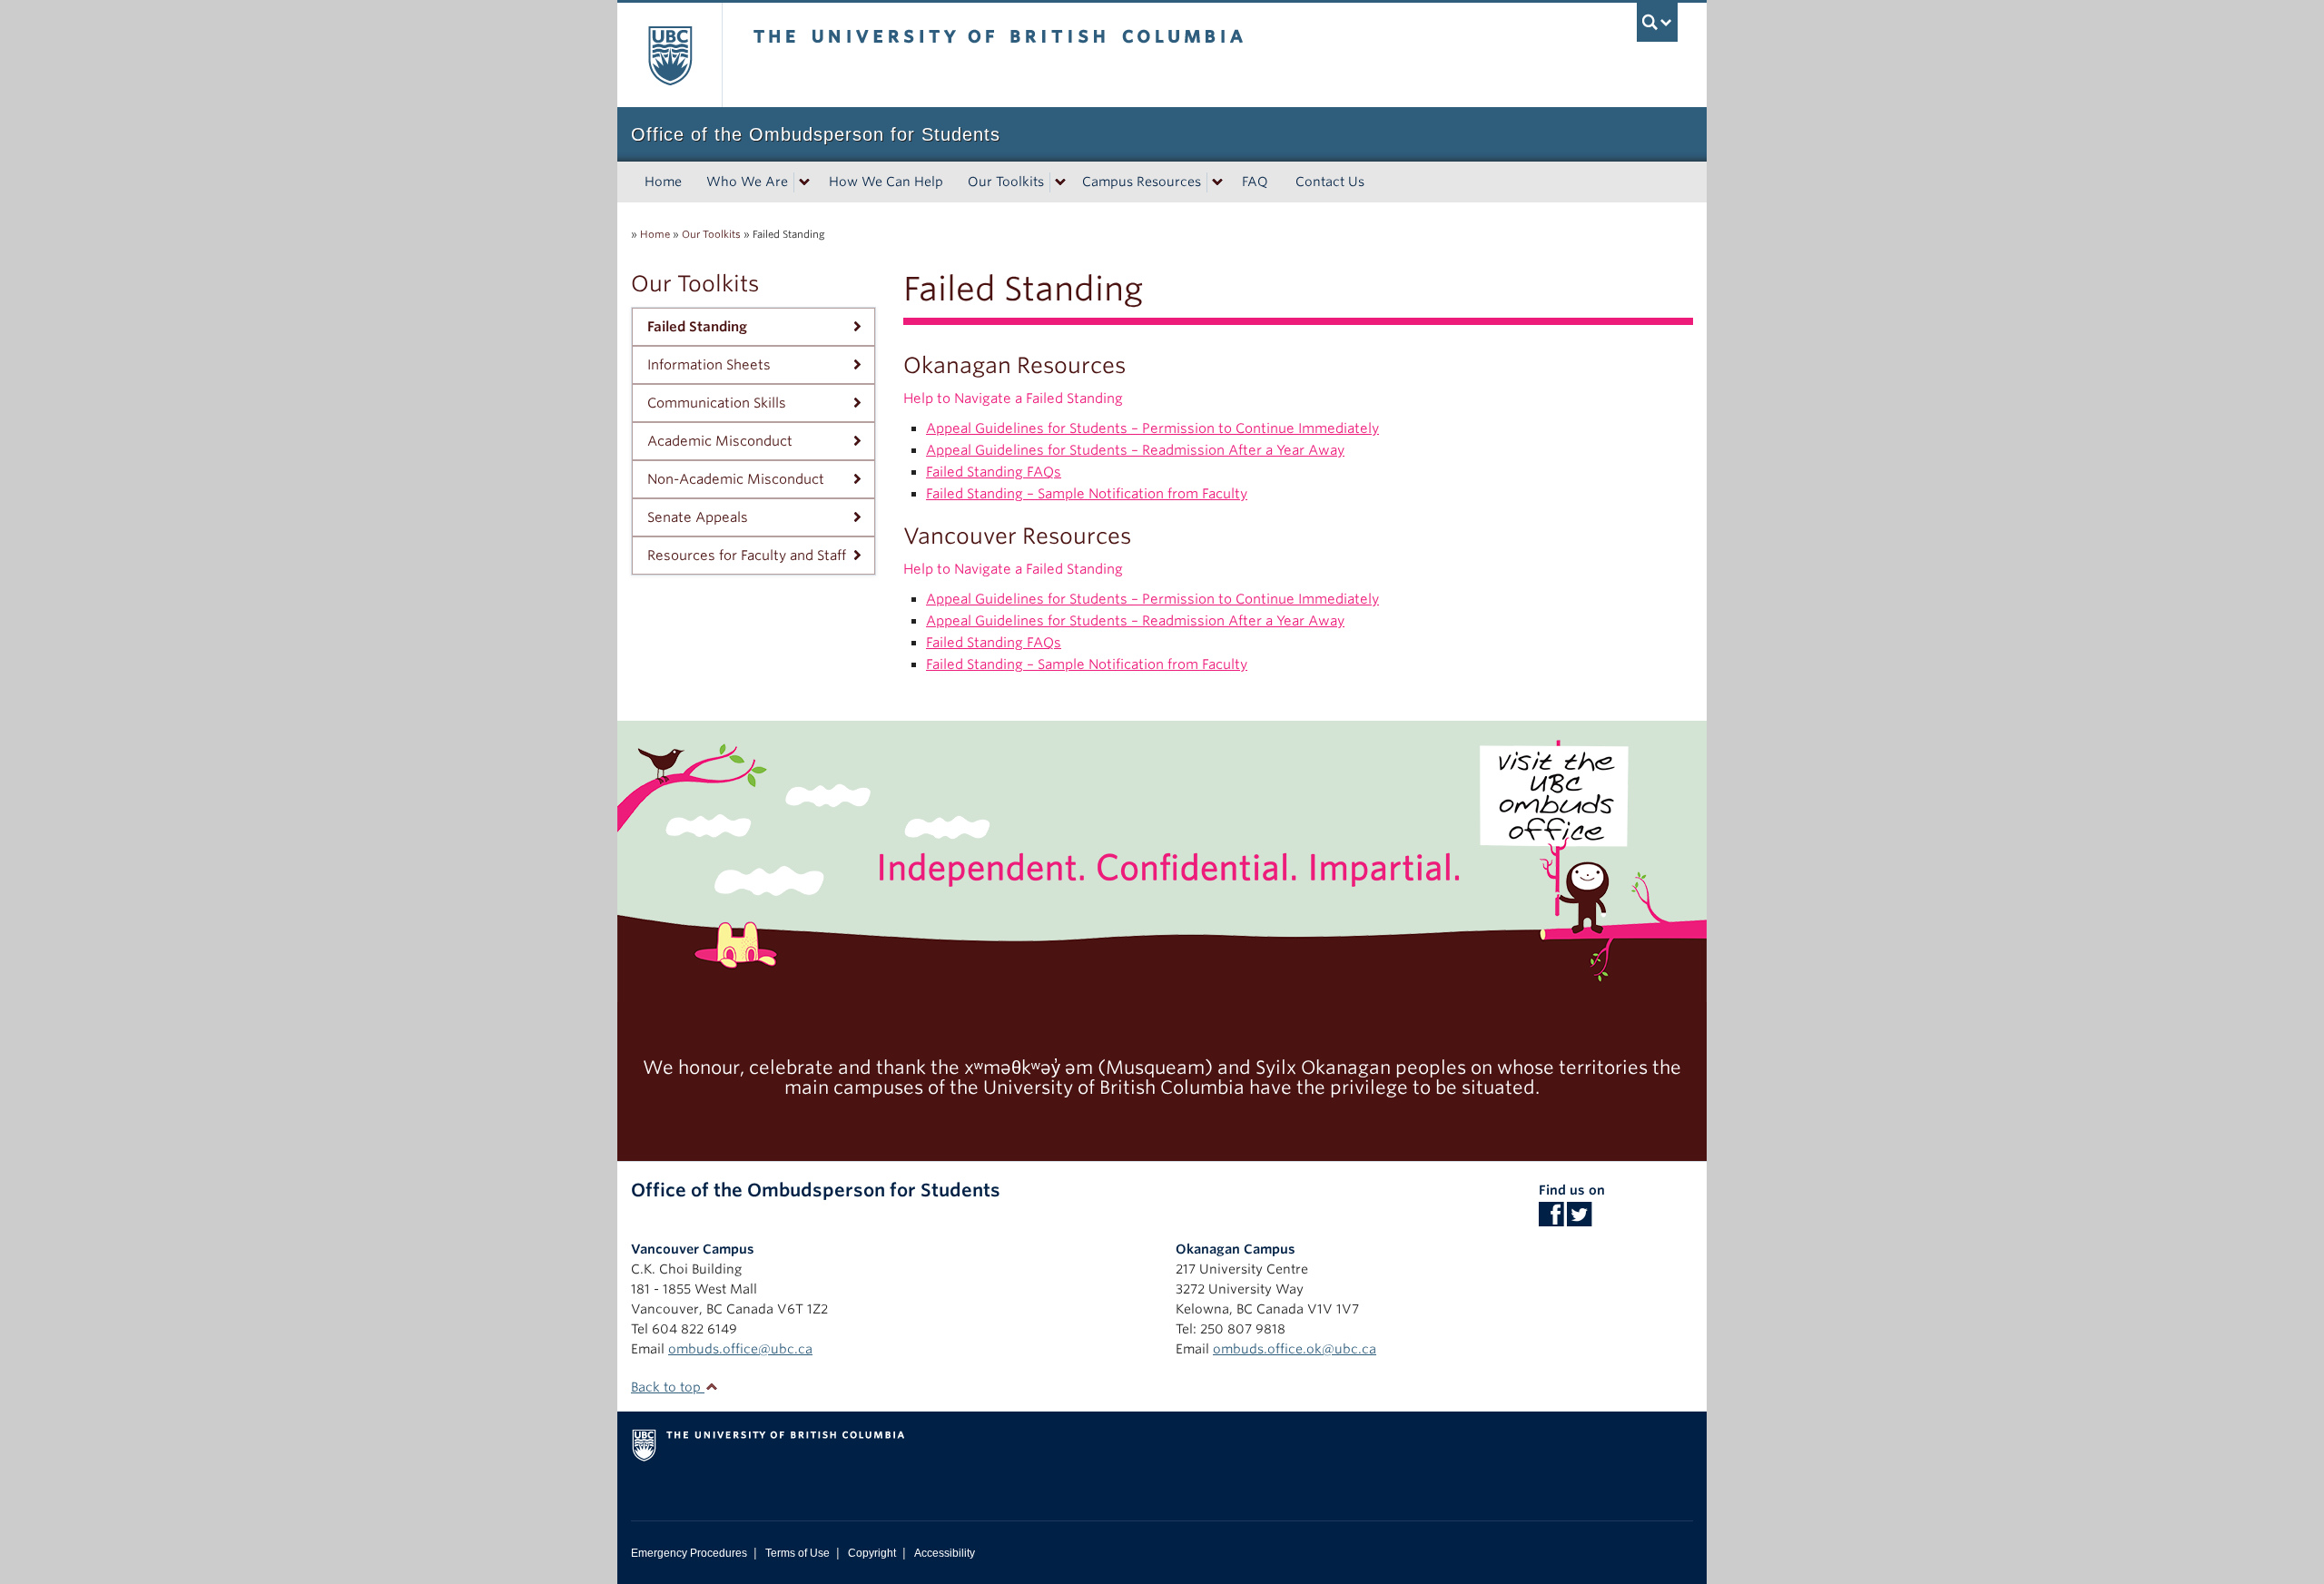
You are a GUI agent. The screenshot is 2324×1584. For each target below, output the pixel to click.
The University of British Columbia (670, 55)
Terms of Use (798, 1553)
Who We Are (747, 182)
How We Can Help (886, 182)
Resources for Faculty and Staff (747, 556)
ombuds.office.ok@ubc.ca (1295, 1349)
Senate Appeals (698, 517)
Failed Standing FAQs (994, 472)
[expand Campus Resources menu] (1217, 182)
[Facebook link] (1551, 1220)
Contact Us (1330, 182)
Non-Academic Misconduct (736, 479)
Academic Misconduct (720, 441)
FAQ (1255, 182)
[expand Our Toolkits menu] (1060, 182)
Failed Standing (697, 327)
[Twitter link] (1579, 1220)
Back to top (668, 1387)
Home (663, 182)
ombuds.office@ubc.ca (740, 1349)
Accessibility (945, 1553)
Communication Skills (717, 403)
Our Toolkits (1006, 182)
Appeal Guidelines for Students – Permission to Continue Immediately (1152, 428)
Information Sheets (709, 365)
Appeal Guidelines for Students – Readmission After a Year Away (1135, 450)
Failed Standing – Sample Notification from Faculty (1087, 494)
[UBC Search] (1657, 22)
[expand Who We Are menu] (804, 182)
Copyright (872, 1553)
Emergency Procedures (689, 1553)
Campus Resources (1142, 182)
